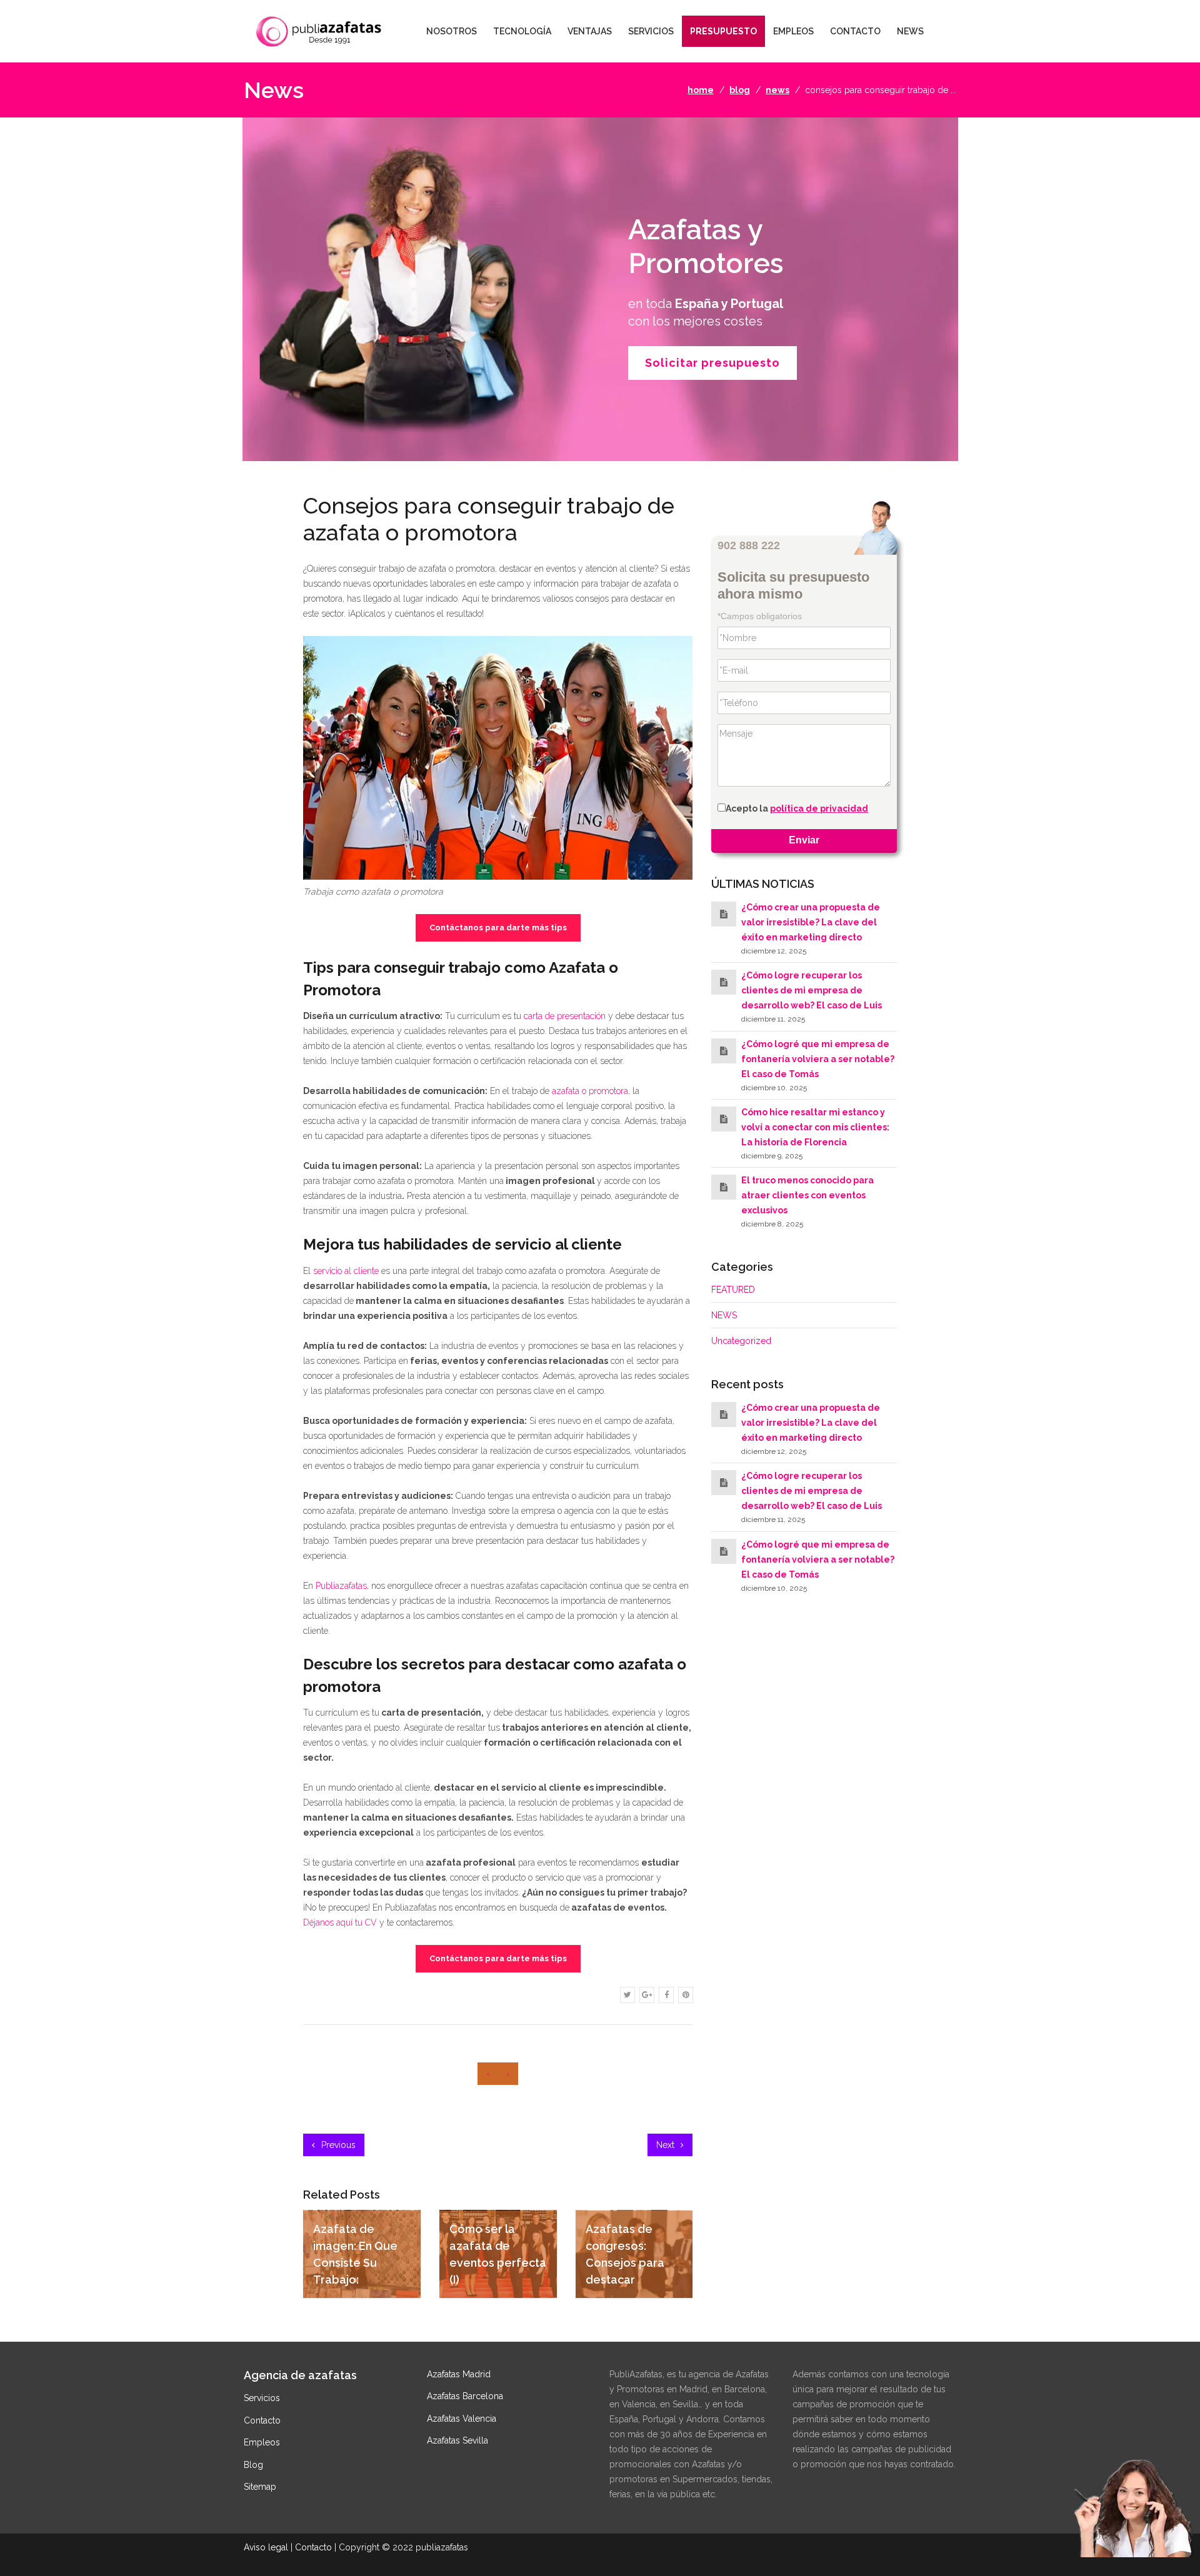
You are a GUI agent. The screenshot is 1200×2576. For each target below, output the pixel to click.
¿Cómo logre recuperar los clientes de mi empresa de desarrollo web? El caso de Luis (812, 991)
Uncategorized (741, 1341)
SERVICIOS (651, 31)
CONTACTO (855, 31)
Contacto (262, 2420)
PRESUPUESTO (723, 31)
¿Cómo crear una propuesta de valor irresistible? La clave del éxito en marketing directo (811, 922)
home (701, 90)
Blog (253, 2465)
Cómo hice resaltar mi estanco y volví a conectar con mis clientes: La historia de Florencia (815, 1127)
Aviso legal (266, 2547)
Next (667, 2145)
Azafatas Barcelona (465, 2396)
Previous (337, 2145)
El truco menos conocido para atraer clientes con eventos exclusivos (807, 1196)
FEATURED (733, 1290)
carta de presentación (565, 1016)
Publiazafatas (341, 1586)
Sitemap (260, 2487)
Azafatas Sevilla (457, 2440)
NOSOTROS (452, 31)
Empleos (262, 2442)
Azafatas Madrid (459, 2374)
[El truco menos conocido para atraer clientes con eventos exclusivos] (724, 1188)
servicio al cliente (346, 1271)
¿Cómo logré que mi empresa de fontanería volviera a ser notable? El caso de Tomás (818, 1059)
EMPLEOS (793, 31)
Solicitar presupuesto (712, 363)
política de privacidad (819, 809)
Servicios (262, 2398)
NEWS (910, 31)
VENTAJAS (590, 31)
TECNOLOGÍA (522, 31)
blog (740, 90)
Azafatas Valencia (462, 2419)
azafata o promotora (590, 1091)
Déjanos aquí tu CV (340, 1922)
